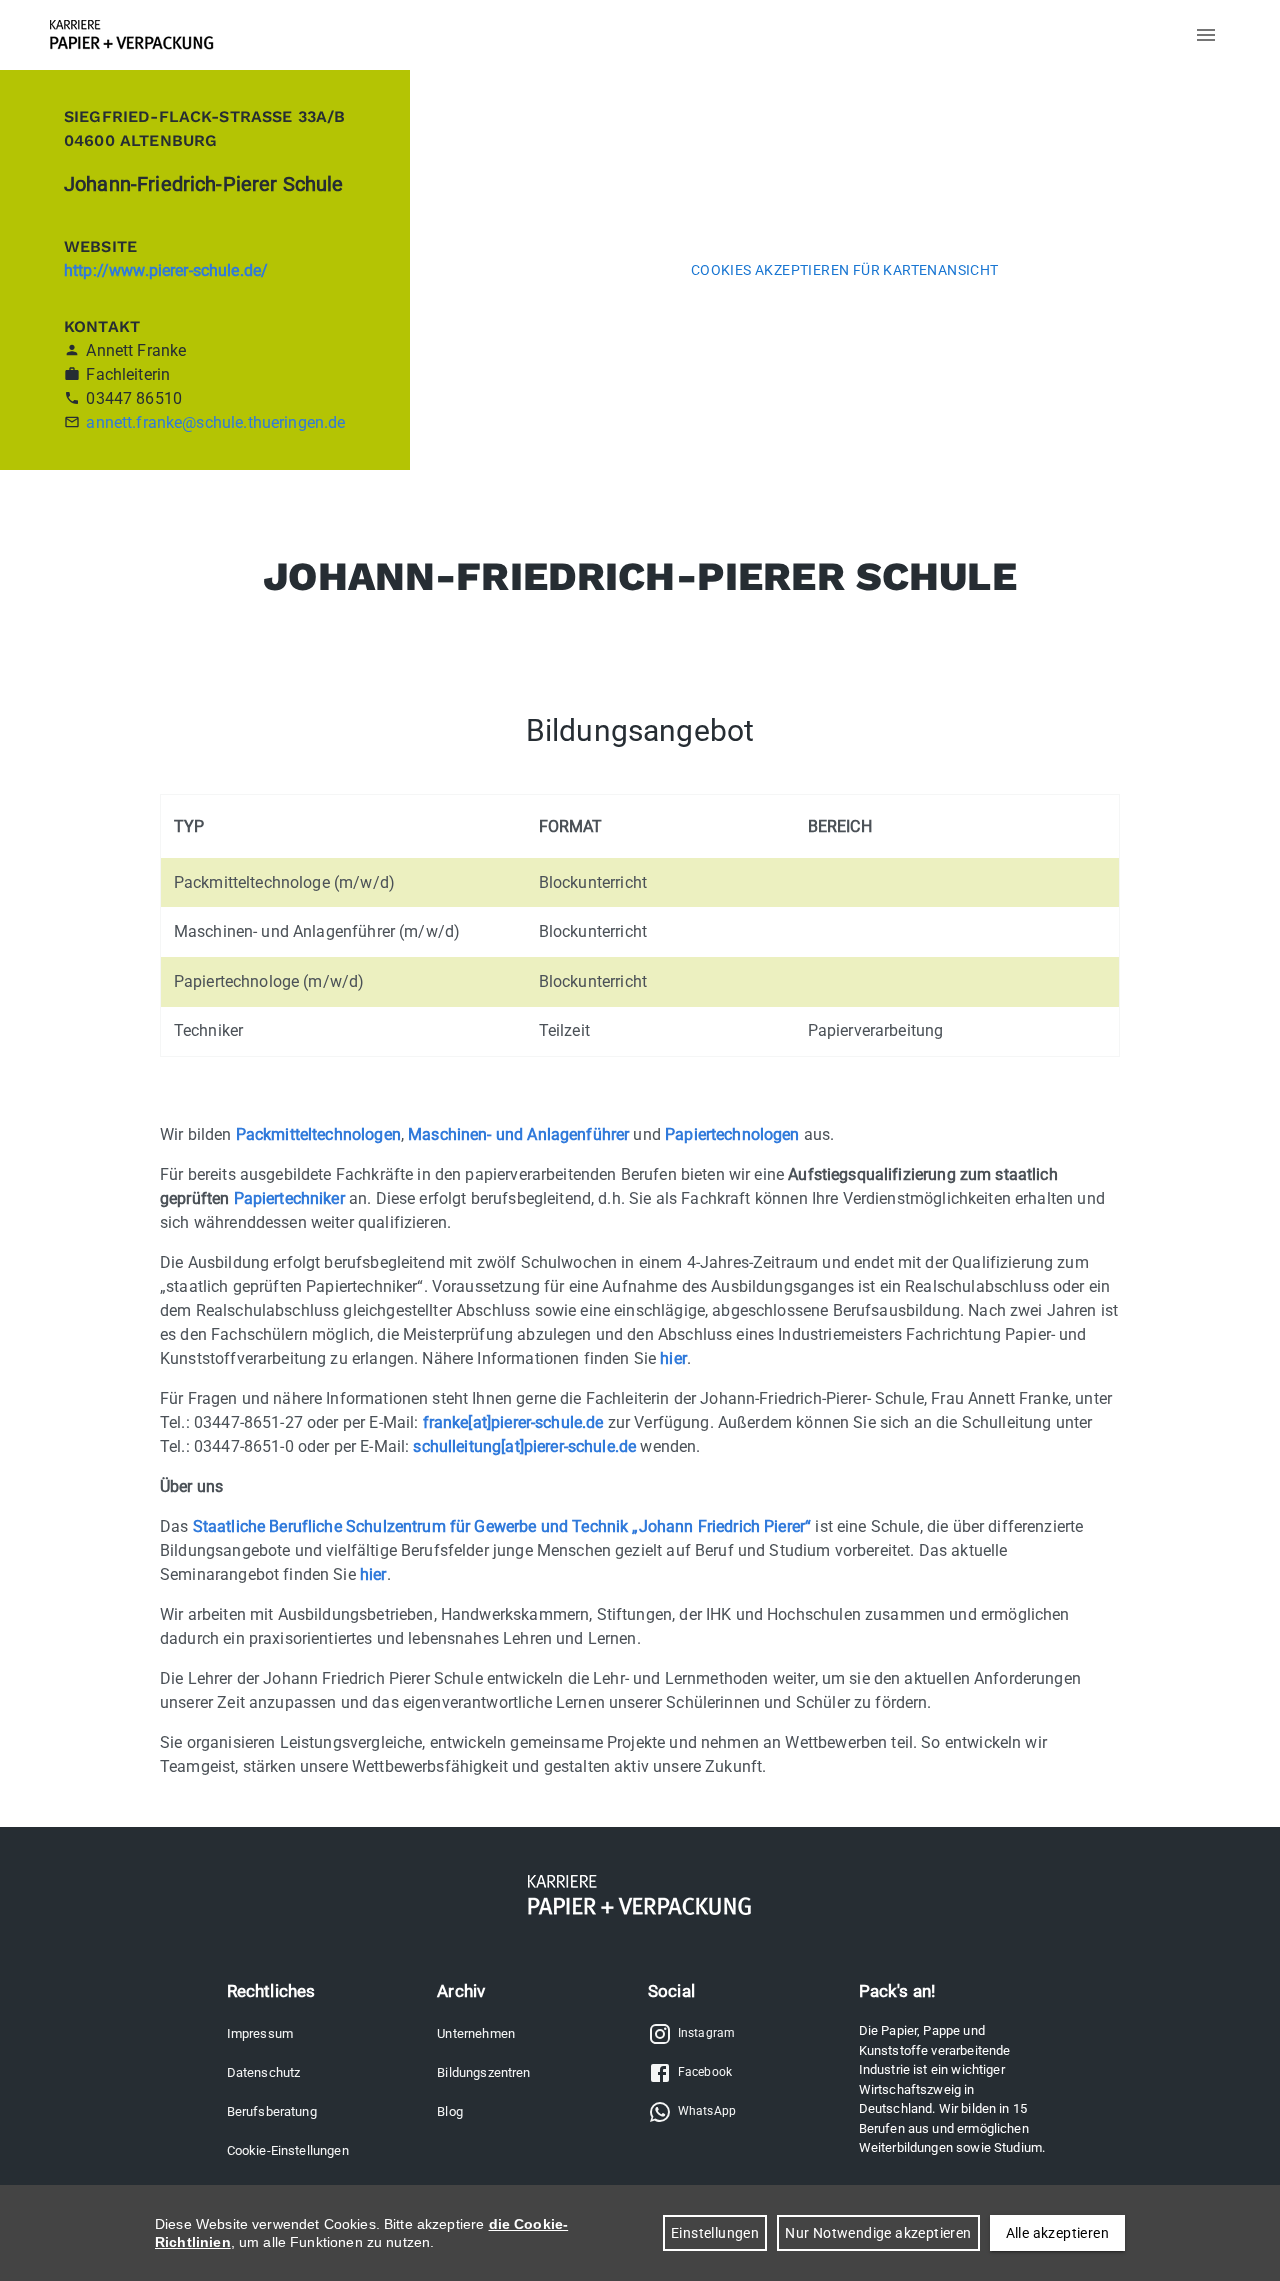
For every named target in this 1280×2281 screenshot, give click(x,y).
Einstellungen (715, 2233)
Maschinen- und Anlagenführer (518, 1134)
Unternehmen (476, 2033)
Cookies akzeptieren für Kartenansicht (845, 270)
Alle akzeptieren (1057, 2233)
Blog (450, 2111)
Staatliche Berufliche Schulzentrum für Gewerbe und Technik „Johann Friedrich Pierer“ (502, 1526)
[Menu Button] (1206, 35)
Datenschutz (264, 2072)
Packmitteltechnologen (318, 1134)
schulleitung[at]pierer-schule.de (524, 1446)
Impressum (260, 2033)
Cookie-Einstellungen (288, 2150)
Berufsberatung (272, 2111)
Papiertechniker (289, 1198)
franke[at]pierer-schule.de (513, 1422)
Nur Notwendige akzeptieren (878, 2233)
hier (673, 1358)
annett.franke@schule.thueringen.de (215, 422)
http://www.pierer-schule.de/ (166, 270)
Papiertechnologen (732, 1134)
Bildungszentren (483, 2072)
